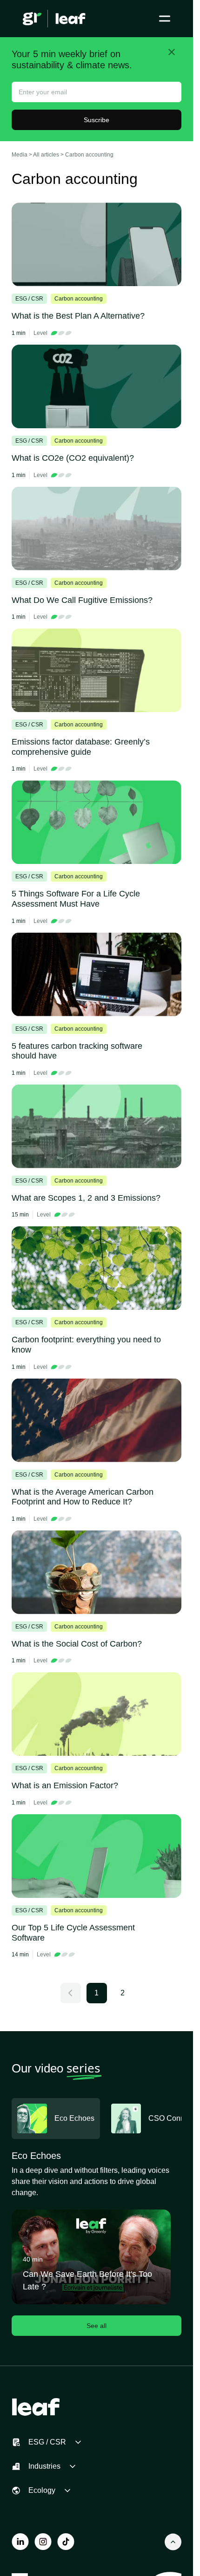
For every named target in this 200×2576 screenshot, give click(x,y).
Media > (22, 155)
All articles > (49, 155)
